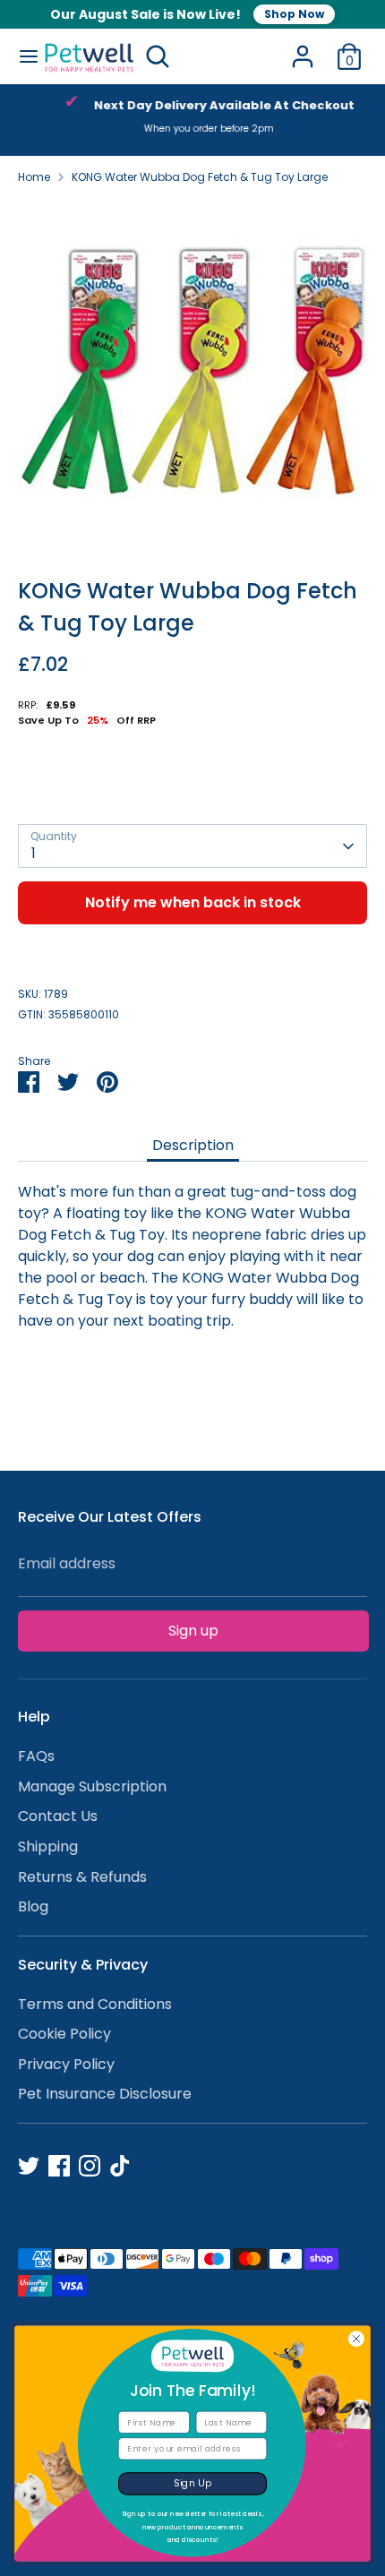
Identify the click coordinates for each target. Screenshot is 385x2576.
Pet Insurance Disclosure (105, 2094)
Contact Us (58, 1816)
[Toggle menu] (22, 56)
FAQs (36, 1756)
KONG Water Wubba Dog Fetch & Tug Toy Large (200, 177)
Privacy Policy (66, 2064)
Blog (33, 1906)
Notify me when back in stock (193, 902)
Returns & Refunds (82, 1877)
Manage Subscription (92, 1786)
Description (193, 1145)
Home (34, 177)
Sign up (193, 1631)
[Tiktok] (120, 2166)
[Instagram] (90, 2166)
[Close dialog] (356, 2339)
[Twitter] (29, 2166)
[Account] (303, 49)
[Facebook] (59, 2166)
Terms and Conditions (95, 2004)
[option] (192, 120)
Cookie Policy (64, 2034)
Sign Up (193, 2483)
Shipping (48, 1846)
